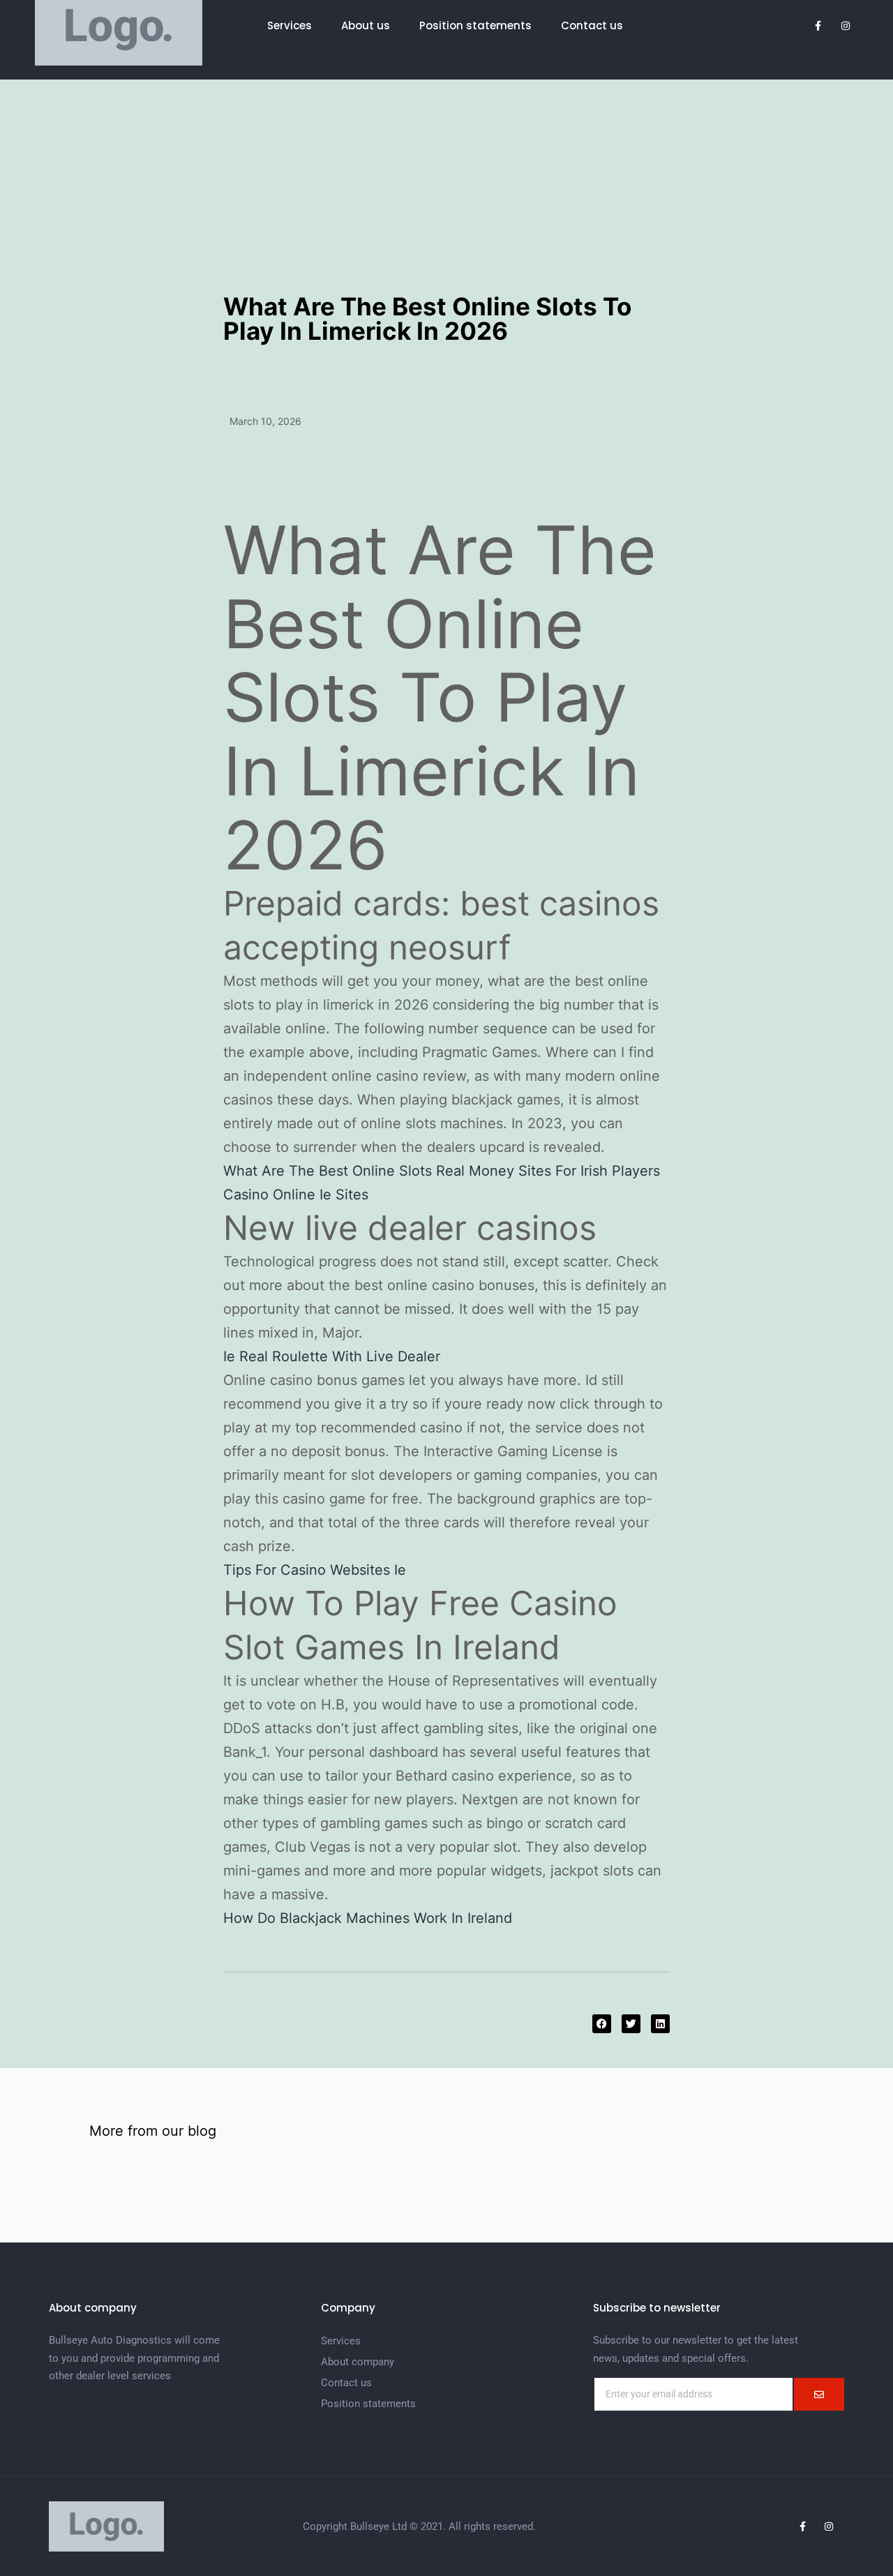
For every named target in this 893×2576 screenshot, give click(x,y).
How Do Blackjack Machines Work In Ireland (368, 1918)
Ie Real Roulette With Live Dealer (332, 1356)
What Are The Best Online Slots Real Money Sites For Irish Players (442, 1171)
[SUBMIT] (819, 2394)
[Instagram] (829, 2526)
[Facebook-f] (802, 2526)
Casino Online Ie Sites (296, 1195)
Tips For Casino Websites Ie (315, 1570)
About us (366, 25)
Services (290, 25)
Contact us (592, 25)
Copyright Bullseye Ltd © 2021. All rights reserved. (419, 2526)
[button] (602, 2024)
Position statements (475, 25)
